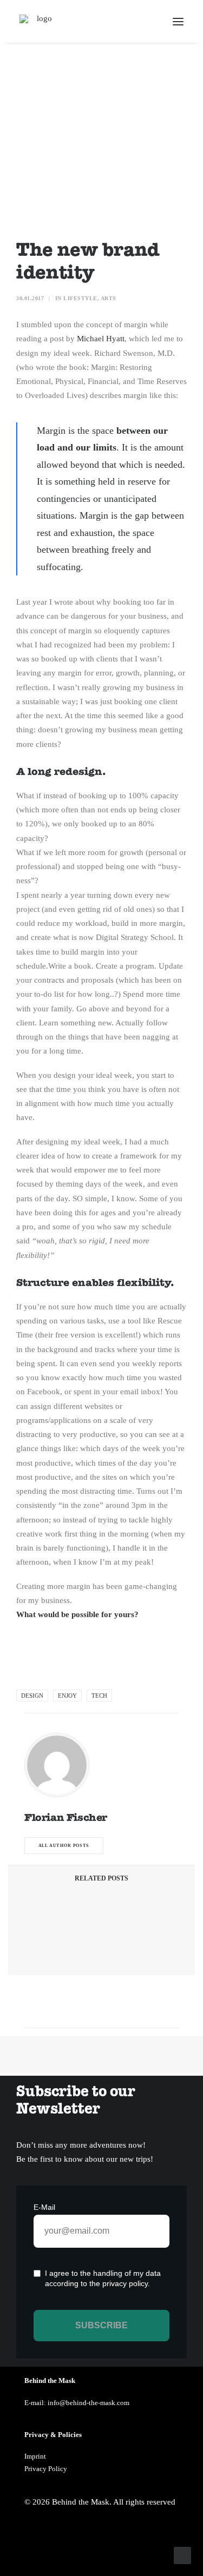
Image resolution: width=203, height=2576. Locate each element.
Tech (99, 1696)
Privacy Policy (46, 2469)
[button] (178, 21)
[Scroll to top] (182, 2554)
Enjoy (67, 1696)
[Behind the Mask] (40, 21)
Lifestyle (80, 298)
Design (32, 1696)
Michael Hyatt (101, 339)
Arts (109, 298)
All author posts (64, 1846)
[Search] (146, 22)
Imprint (35, 2456)
